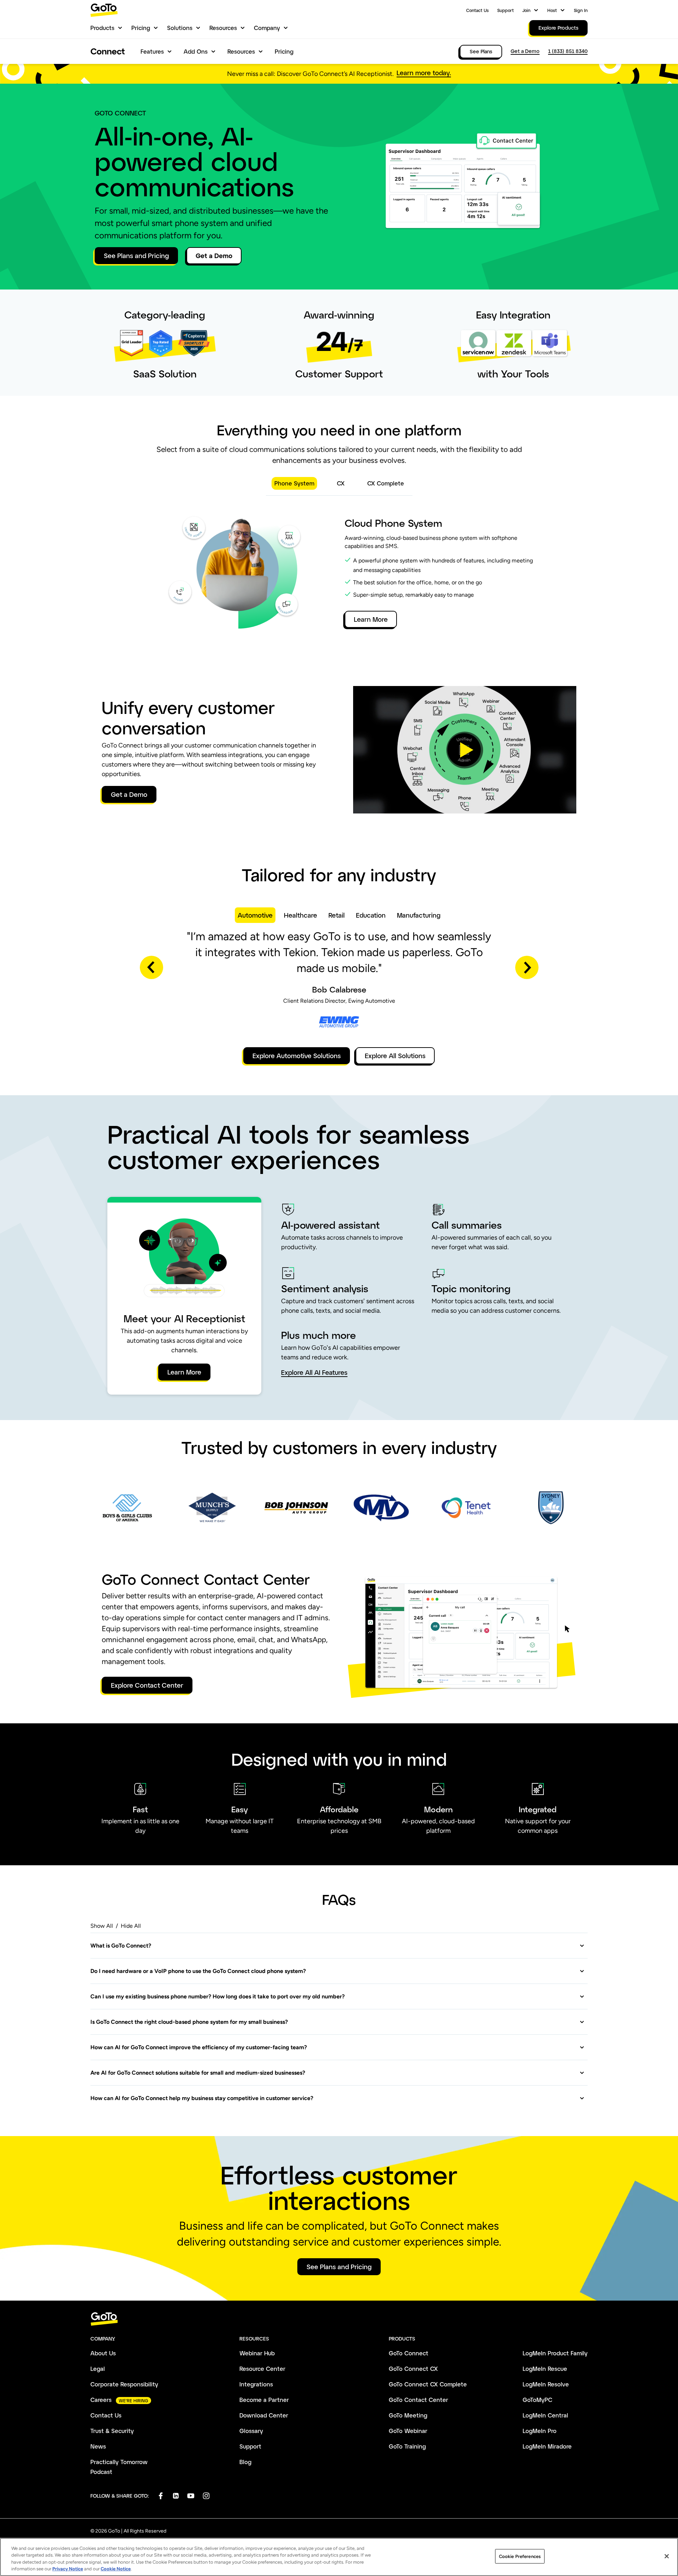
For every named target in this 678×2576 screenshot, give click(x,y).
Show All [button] (102, 1926)
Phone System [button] (294, 483)
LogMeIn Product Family (555, 2353)
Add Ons (196, 51)
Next (527, 967)
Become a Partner (264, 2400)
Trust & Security (112, 2431)
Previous (151, 967)
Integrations (256, 2384)
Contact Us (477, 10)
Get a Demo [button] (214, 256)
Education (371, 915)
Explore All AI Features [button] (314, 1373)
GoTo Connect (409, 2353)
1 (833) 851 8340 (568, 51)
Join (526, 10)
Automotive (255, 915)
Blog (245, 2462)
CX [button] (341, 483)
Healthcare (301, 915)
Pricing (141, 28)
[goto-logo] (339, 2319)
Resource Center (262, 2369)
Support (505, 10)
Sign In (581, 10)
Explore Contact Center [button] (147, 1685)
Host (552, 10)
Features (152, 51)
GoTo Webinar (408, 2431)
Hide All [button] (131, 1926)
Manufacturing (419, 915)
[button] (465, 750)
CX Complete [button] (386, 483)
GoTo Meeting (408, 2415)
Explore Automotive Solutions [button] (297, 1056)
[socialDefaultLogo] (160, 2496)
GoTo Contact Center (418, 2400)
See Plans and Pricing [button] (136, 256)
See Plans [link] (481, 51)
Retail (337, 915)
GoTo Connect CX (413, 2369)
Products (102, 28)
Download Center (264, 2415)
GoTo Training (407, 2446)
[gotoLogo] (104, 10)
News (98, 2446)
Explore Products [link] (558, 28)
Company (267, 28)
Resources (223, 28)
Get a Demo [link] (525, 51)
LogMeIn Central (545, 2415)
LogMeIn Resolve (546, 2384)
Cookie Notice (116, 2569)
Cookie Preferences (520, 2556)
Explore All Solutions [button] (395, 1056)
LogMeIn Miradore (547, 2446)
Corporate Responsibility (124, 2384)
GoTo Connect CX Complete (428, 2384)
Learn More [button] (371, 619)
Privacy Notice (68, 2569)
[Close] (667, 2556)
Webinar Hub (257, 2353)
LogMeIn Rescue (545, 2369)
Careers (101, 2400)
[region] (339, 2557)
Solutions (180, 28)
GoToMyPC (537, 2400)
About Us (103, 2353)
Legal (98, 2369)
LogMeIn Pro (540, 2431)
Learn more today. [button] (424, 73)
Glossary (251, 2431)
